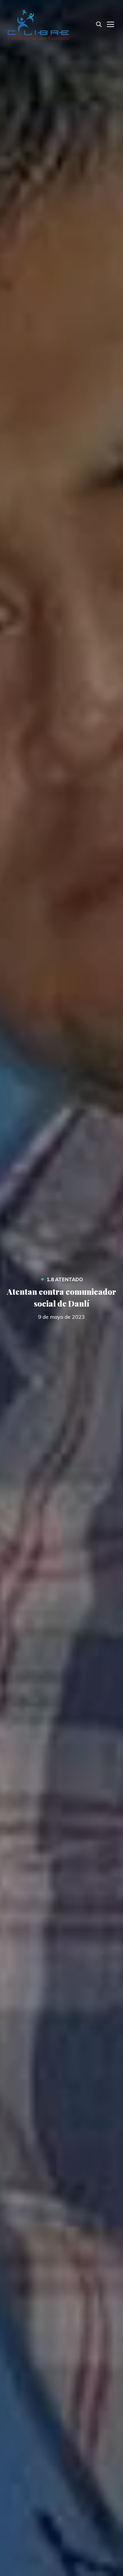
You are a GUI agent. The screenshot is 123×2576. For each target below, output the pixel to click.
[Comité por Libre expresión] (38, 24)
